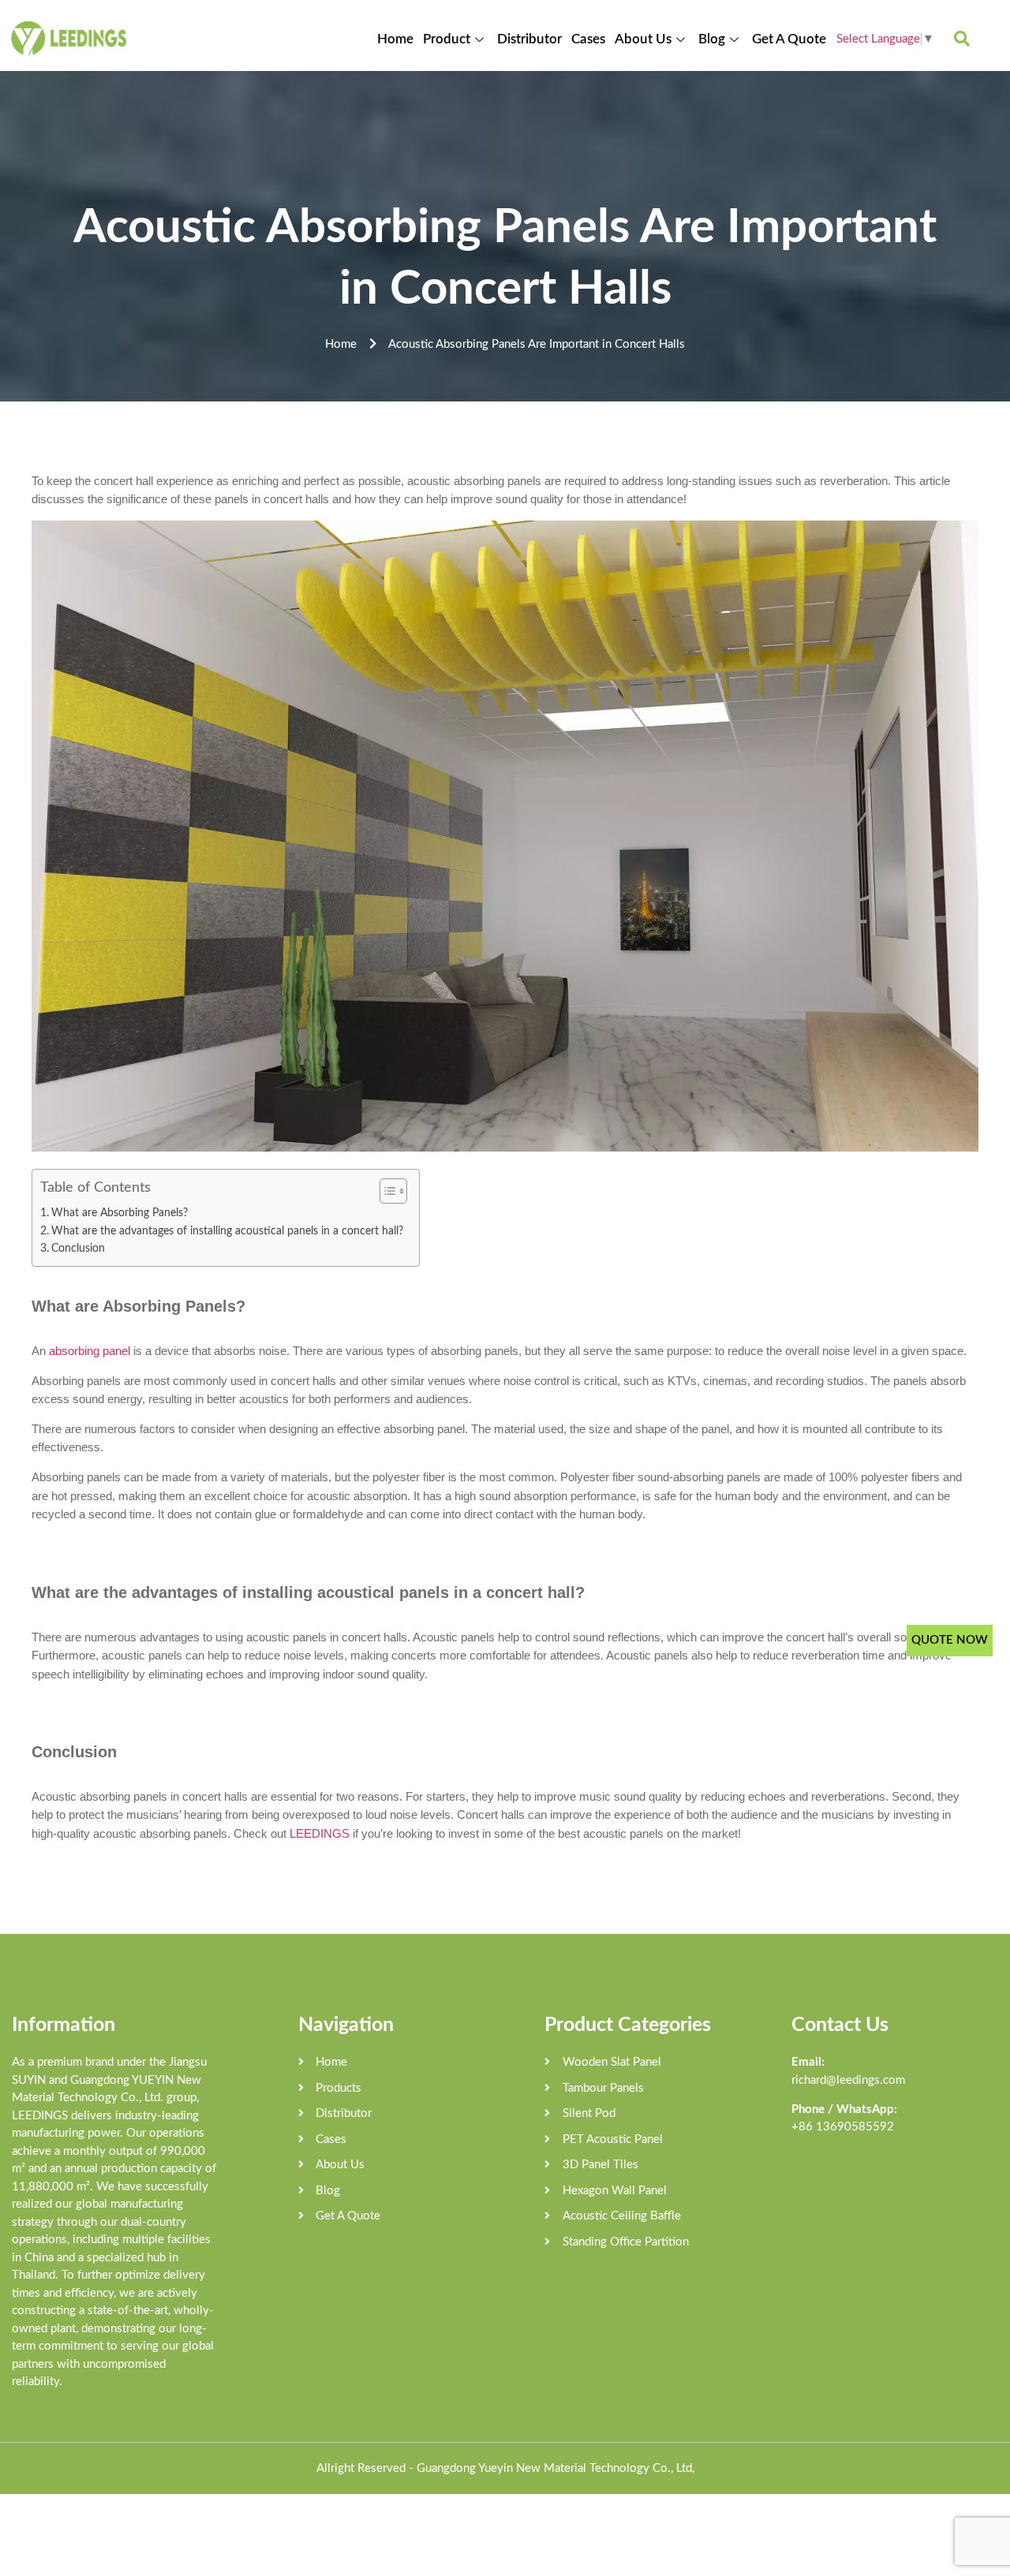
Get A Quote (789, 39)
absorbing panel (90, 1351)
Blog (712, 39)
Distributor (529, 39)
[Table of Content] (393, 1191)
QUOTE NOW (950, 1640)
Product (447, 39)
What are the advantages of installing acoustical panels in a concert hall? (227, 1231)
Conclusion (78, 1249)
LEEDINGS (321, 1833)
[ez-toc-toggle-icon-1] (385, 1191)
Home (395, 39)
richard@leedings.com (848, 2080)
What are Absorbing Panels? (120, 1213)
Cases (588, 39)
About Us (643, 39)
